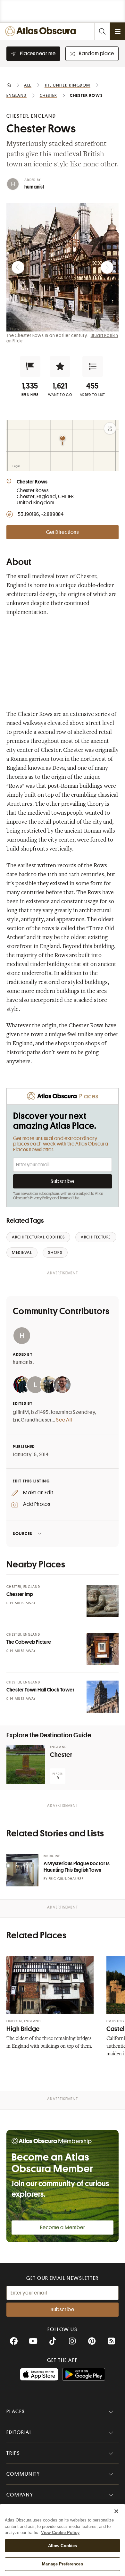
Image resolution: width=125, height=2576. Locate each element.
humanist (34, 187)
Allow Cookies (63, 2546)
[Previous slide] (18, 267)
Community (23, 2474)
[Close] (116, 2511)
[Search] (102, 31)
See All (64, 1420)
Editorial (19, 2432)
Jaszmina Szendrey (73, 1412)
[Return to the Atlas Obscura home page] (42, 31)
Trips (13, 2453)
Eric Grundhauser (66, 1879)
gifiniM (21, 1412)
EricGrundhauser (32, 1420)
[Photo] (103, 1601)
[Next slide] (107, 267)
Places (16, 2412)
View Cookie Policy (60, 2533)
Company (20, 2495)
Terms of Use (70, 1198)
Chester (61, 1755)
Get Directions (63, 532)
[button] (30, 366)
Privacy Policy (41, 1198)
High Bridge (23, 2029)
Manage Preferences (62, 2564)
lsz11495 (40, 1412)
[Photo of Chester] (26, 1765)
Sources (23, 1534)
